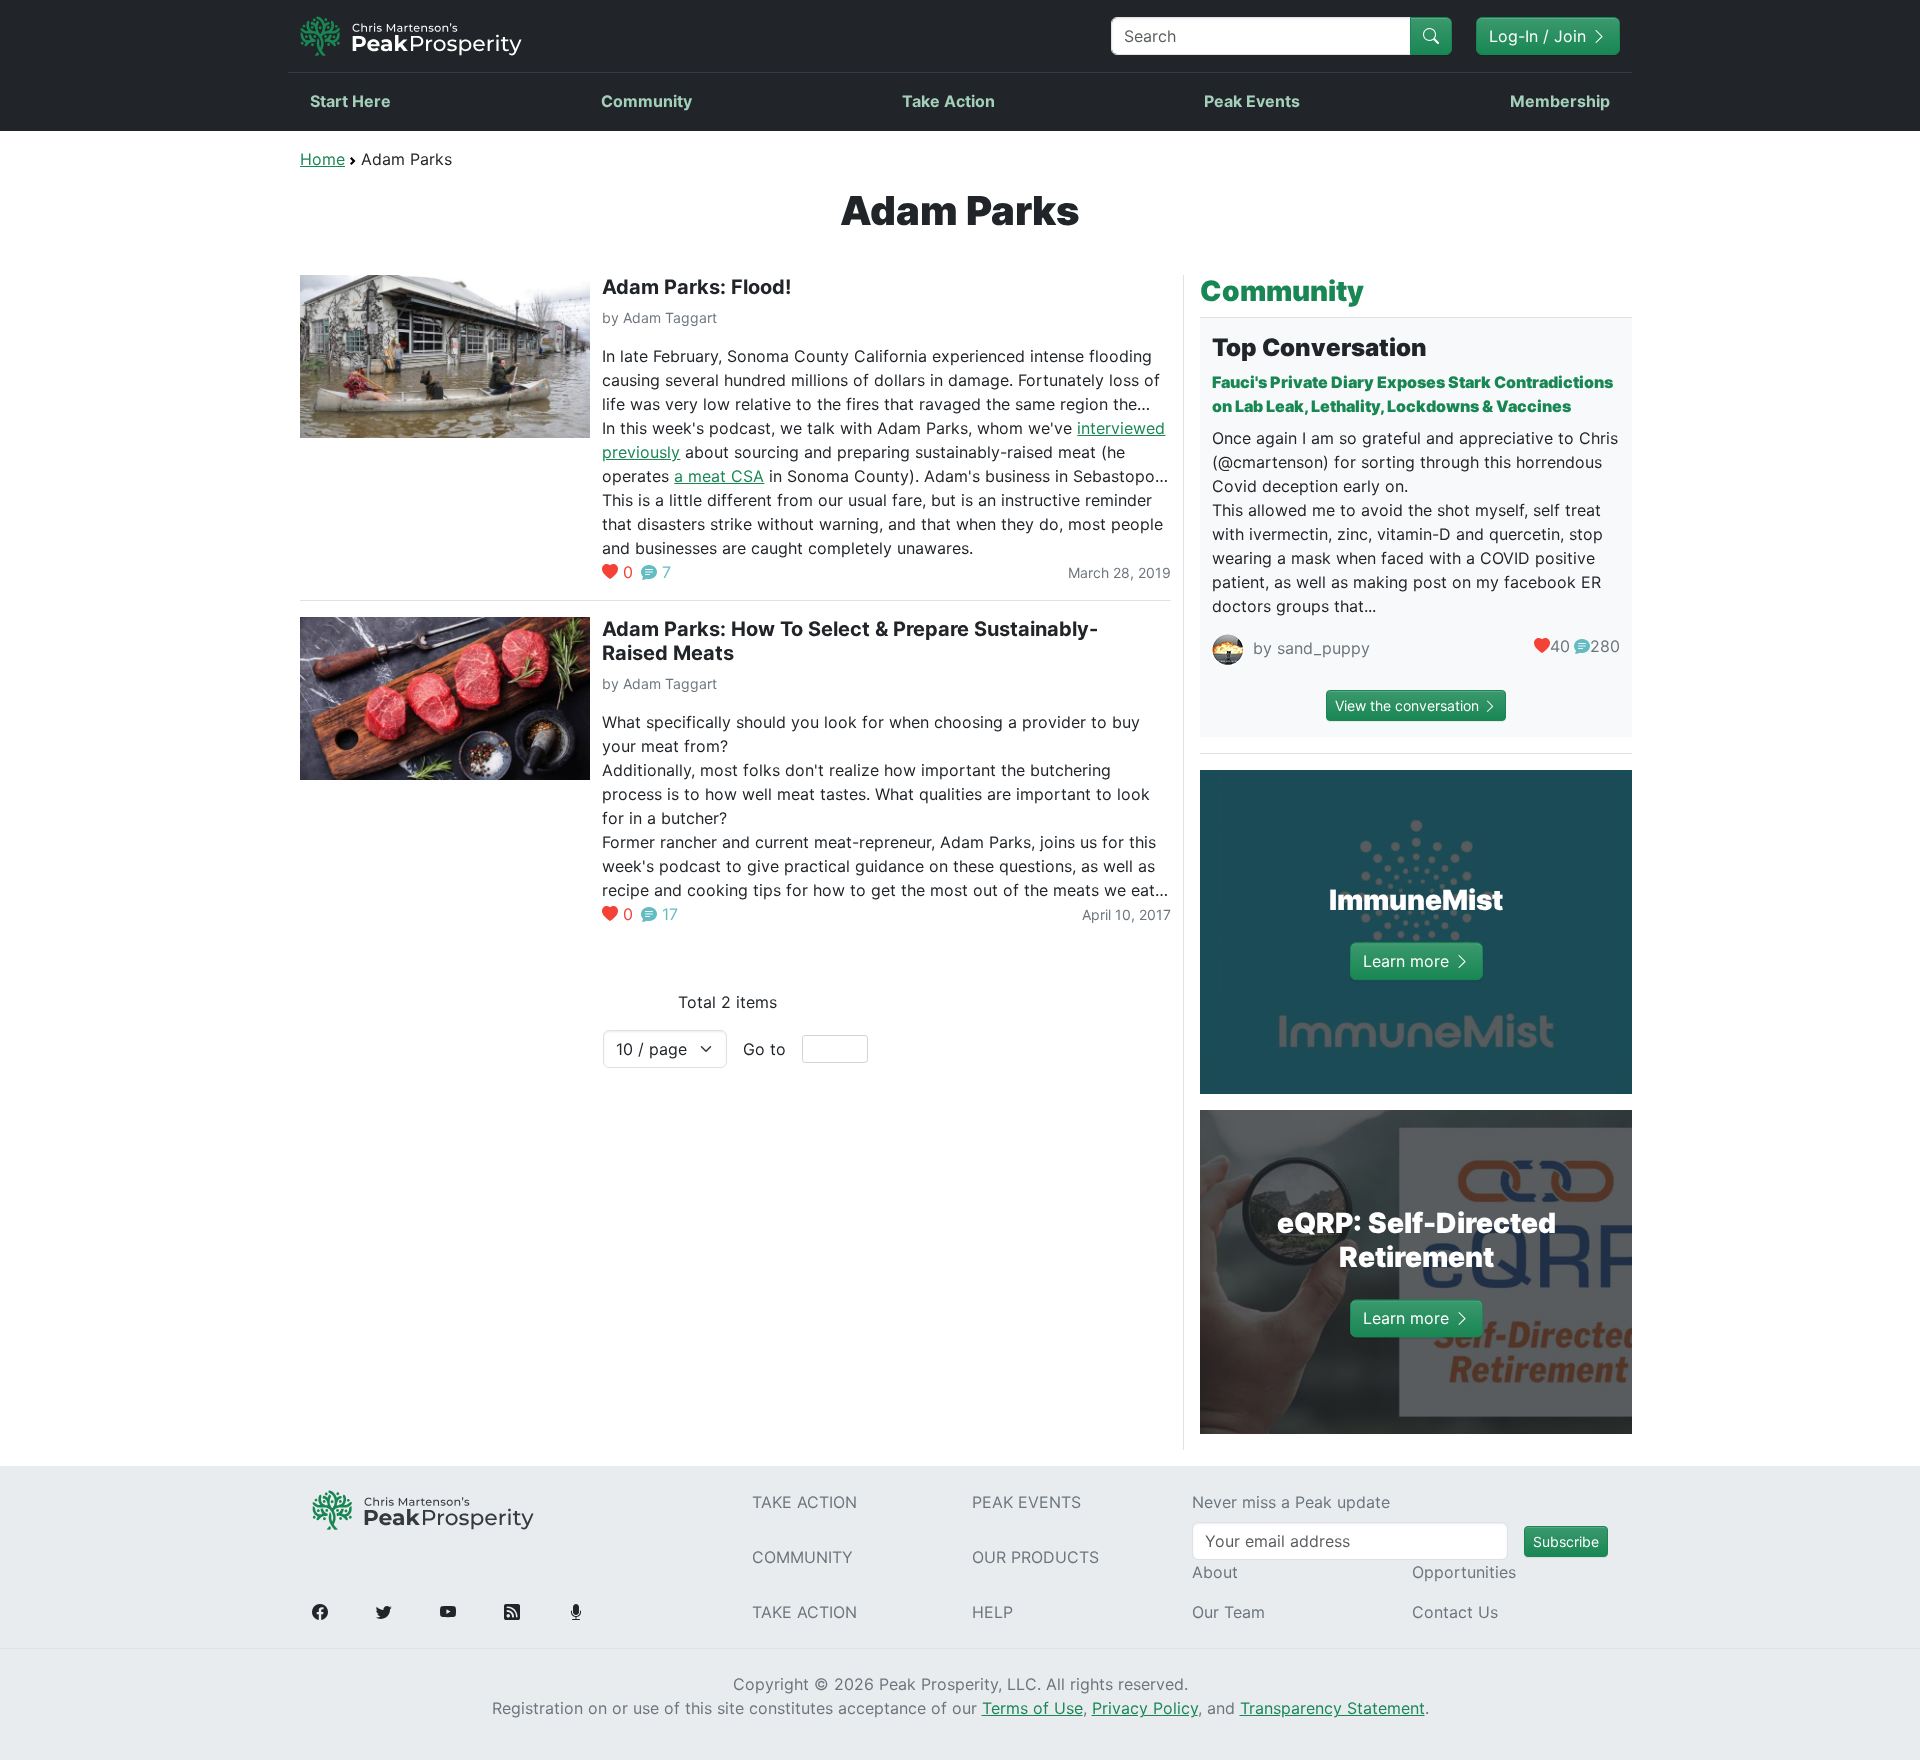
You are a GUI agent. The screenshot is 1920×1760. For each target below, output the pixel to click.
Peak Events (1252, 101)
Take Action (948, 101)
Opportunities (1464, 1572)
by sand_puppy (1309, 649)
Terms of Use (1032, 1708)
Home (322, 159)
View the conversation (1409, 705)
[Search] (1431, 36)
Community (646, 101)
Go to (764, 1049)
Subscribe (1566, 1541)
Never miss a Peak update (1291, 1502)
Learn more (1408, 961)
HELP (992, 1612)
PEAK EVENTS (1026, 1502)
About (1215, 1572)
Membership (1560, 101)
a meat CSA (719, 476)
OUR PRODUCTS (1035, 1557)
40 (1560, 646)
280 (1605, 646)
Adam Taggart (670, 317)
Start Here (350, 101)
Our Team (1228, 1612)
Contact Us (1455, 1612)
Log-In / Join (1540, 36)
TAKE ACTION (804, 1502)
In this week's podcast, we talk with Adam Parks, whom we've (839, 428)
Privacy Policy (1145, 1708)
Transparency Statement (1332, 1708)
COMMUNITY (802, 1557)
